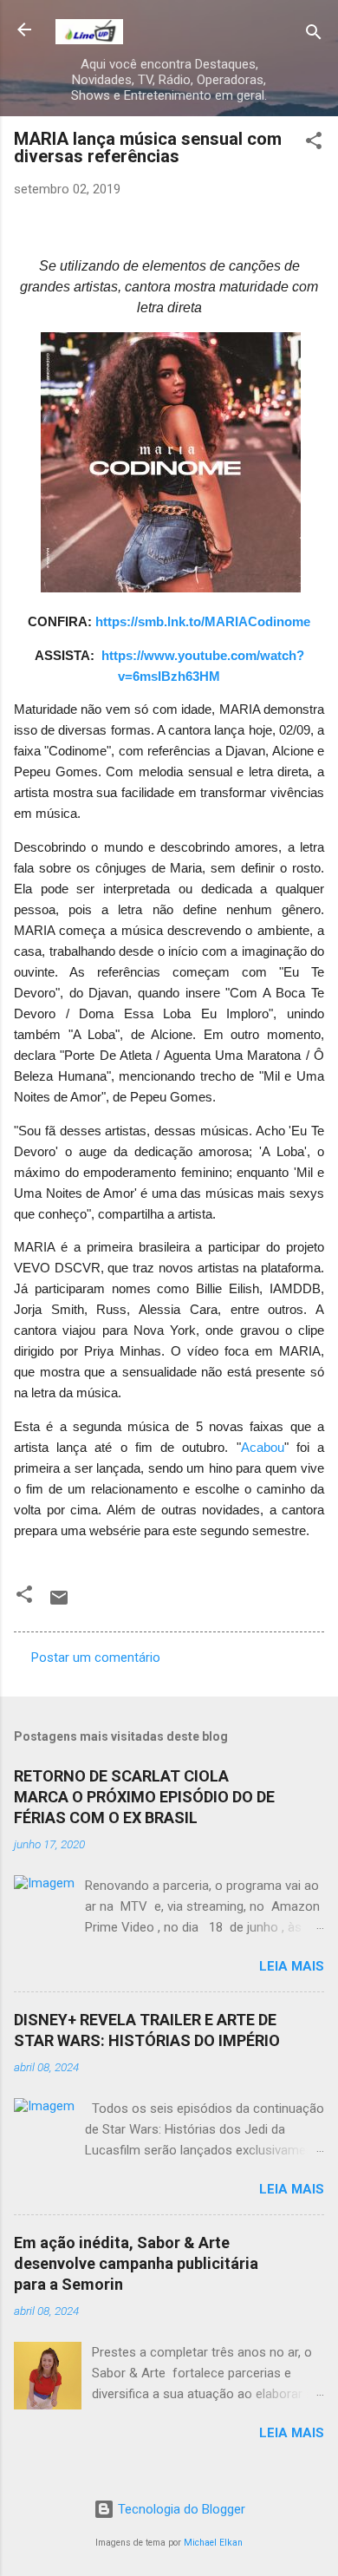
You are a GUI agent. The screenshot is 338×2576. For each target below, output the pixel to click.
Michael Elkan (213, 2543)
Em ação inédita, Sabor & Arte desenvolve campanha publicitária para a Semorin (136, 2263)
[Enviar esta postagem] (59, 1604)
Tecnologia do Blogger (180, 2509)
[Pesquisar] (314, 35)
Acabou (263, 1448)
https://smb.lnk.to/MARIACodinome (203, 622)
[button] (314, 144)
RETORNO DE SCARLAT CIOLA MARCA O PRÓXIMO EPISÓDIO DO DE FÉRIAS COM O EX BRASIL (144, 1797)
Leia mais (292, 1966)
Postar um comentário (96, 1657)
